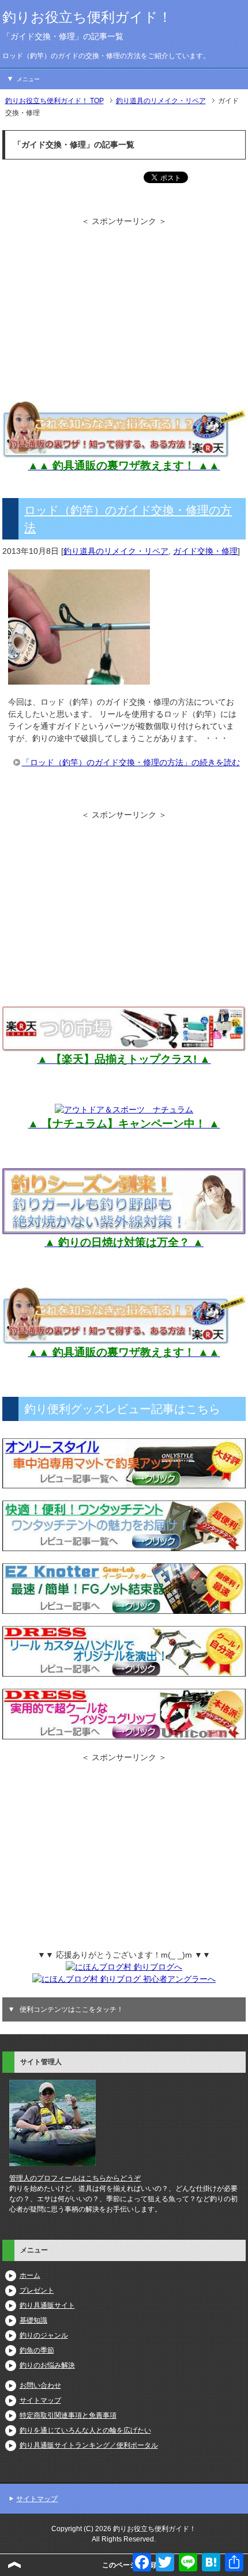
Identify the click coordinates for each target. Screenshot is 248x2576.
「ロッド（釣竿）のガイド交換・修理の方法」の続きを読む (131, 762)
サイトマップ (40, 2400)
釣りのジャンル (44, 2335)
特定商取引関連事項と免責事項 (68, 2415)
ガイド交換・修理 (205, 551)
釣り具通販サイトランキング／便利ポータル (89, 2445)
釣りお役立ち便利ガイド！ (87, 17)
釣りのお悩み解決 (47, 2365)
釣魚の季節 (37, 2350)
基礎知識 (33, 2320)
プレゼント (37, 2290)
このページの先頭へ (133, 2565)
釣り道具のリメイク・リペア (116, 551)
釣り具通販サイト (47, 2305)
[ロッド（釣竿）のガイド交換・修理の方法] (79, 678)
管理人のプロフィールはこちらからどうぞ (75, 2178)
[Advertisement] (124, 308)
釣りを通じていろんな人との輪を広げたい (85, 2430)
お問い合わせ (40, 2385)
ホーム (30, 2275)
